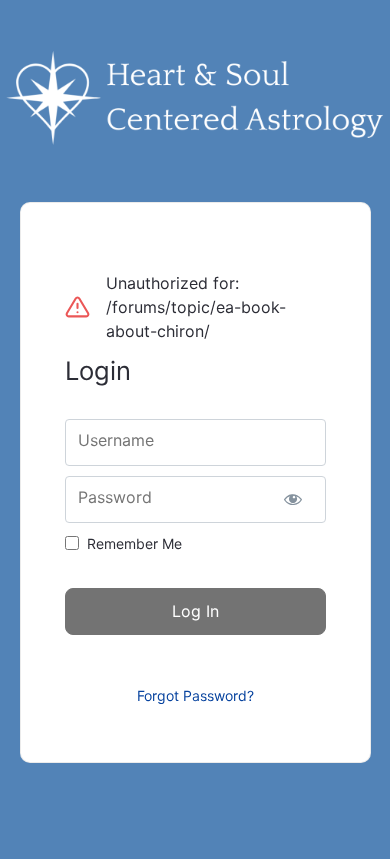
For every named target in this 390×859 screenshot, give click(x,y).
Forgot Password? (195, 695)
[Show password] (293, 499)
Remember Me (134, 543)
